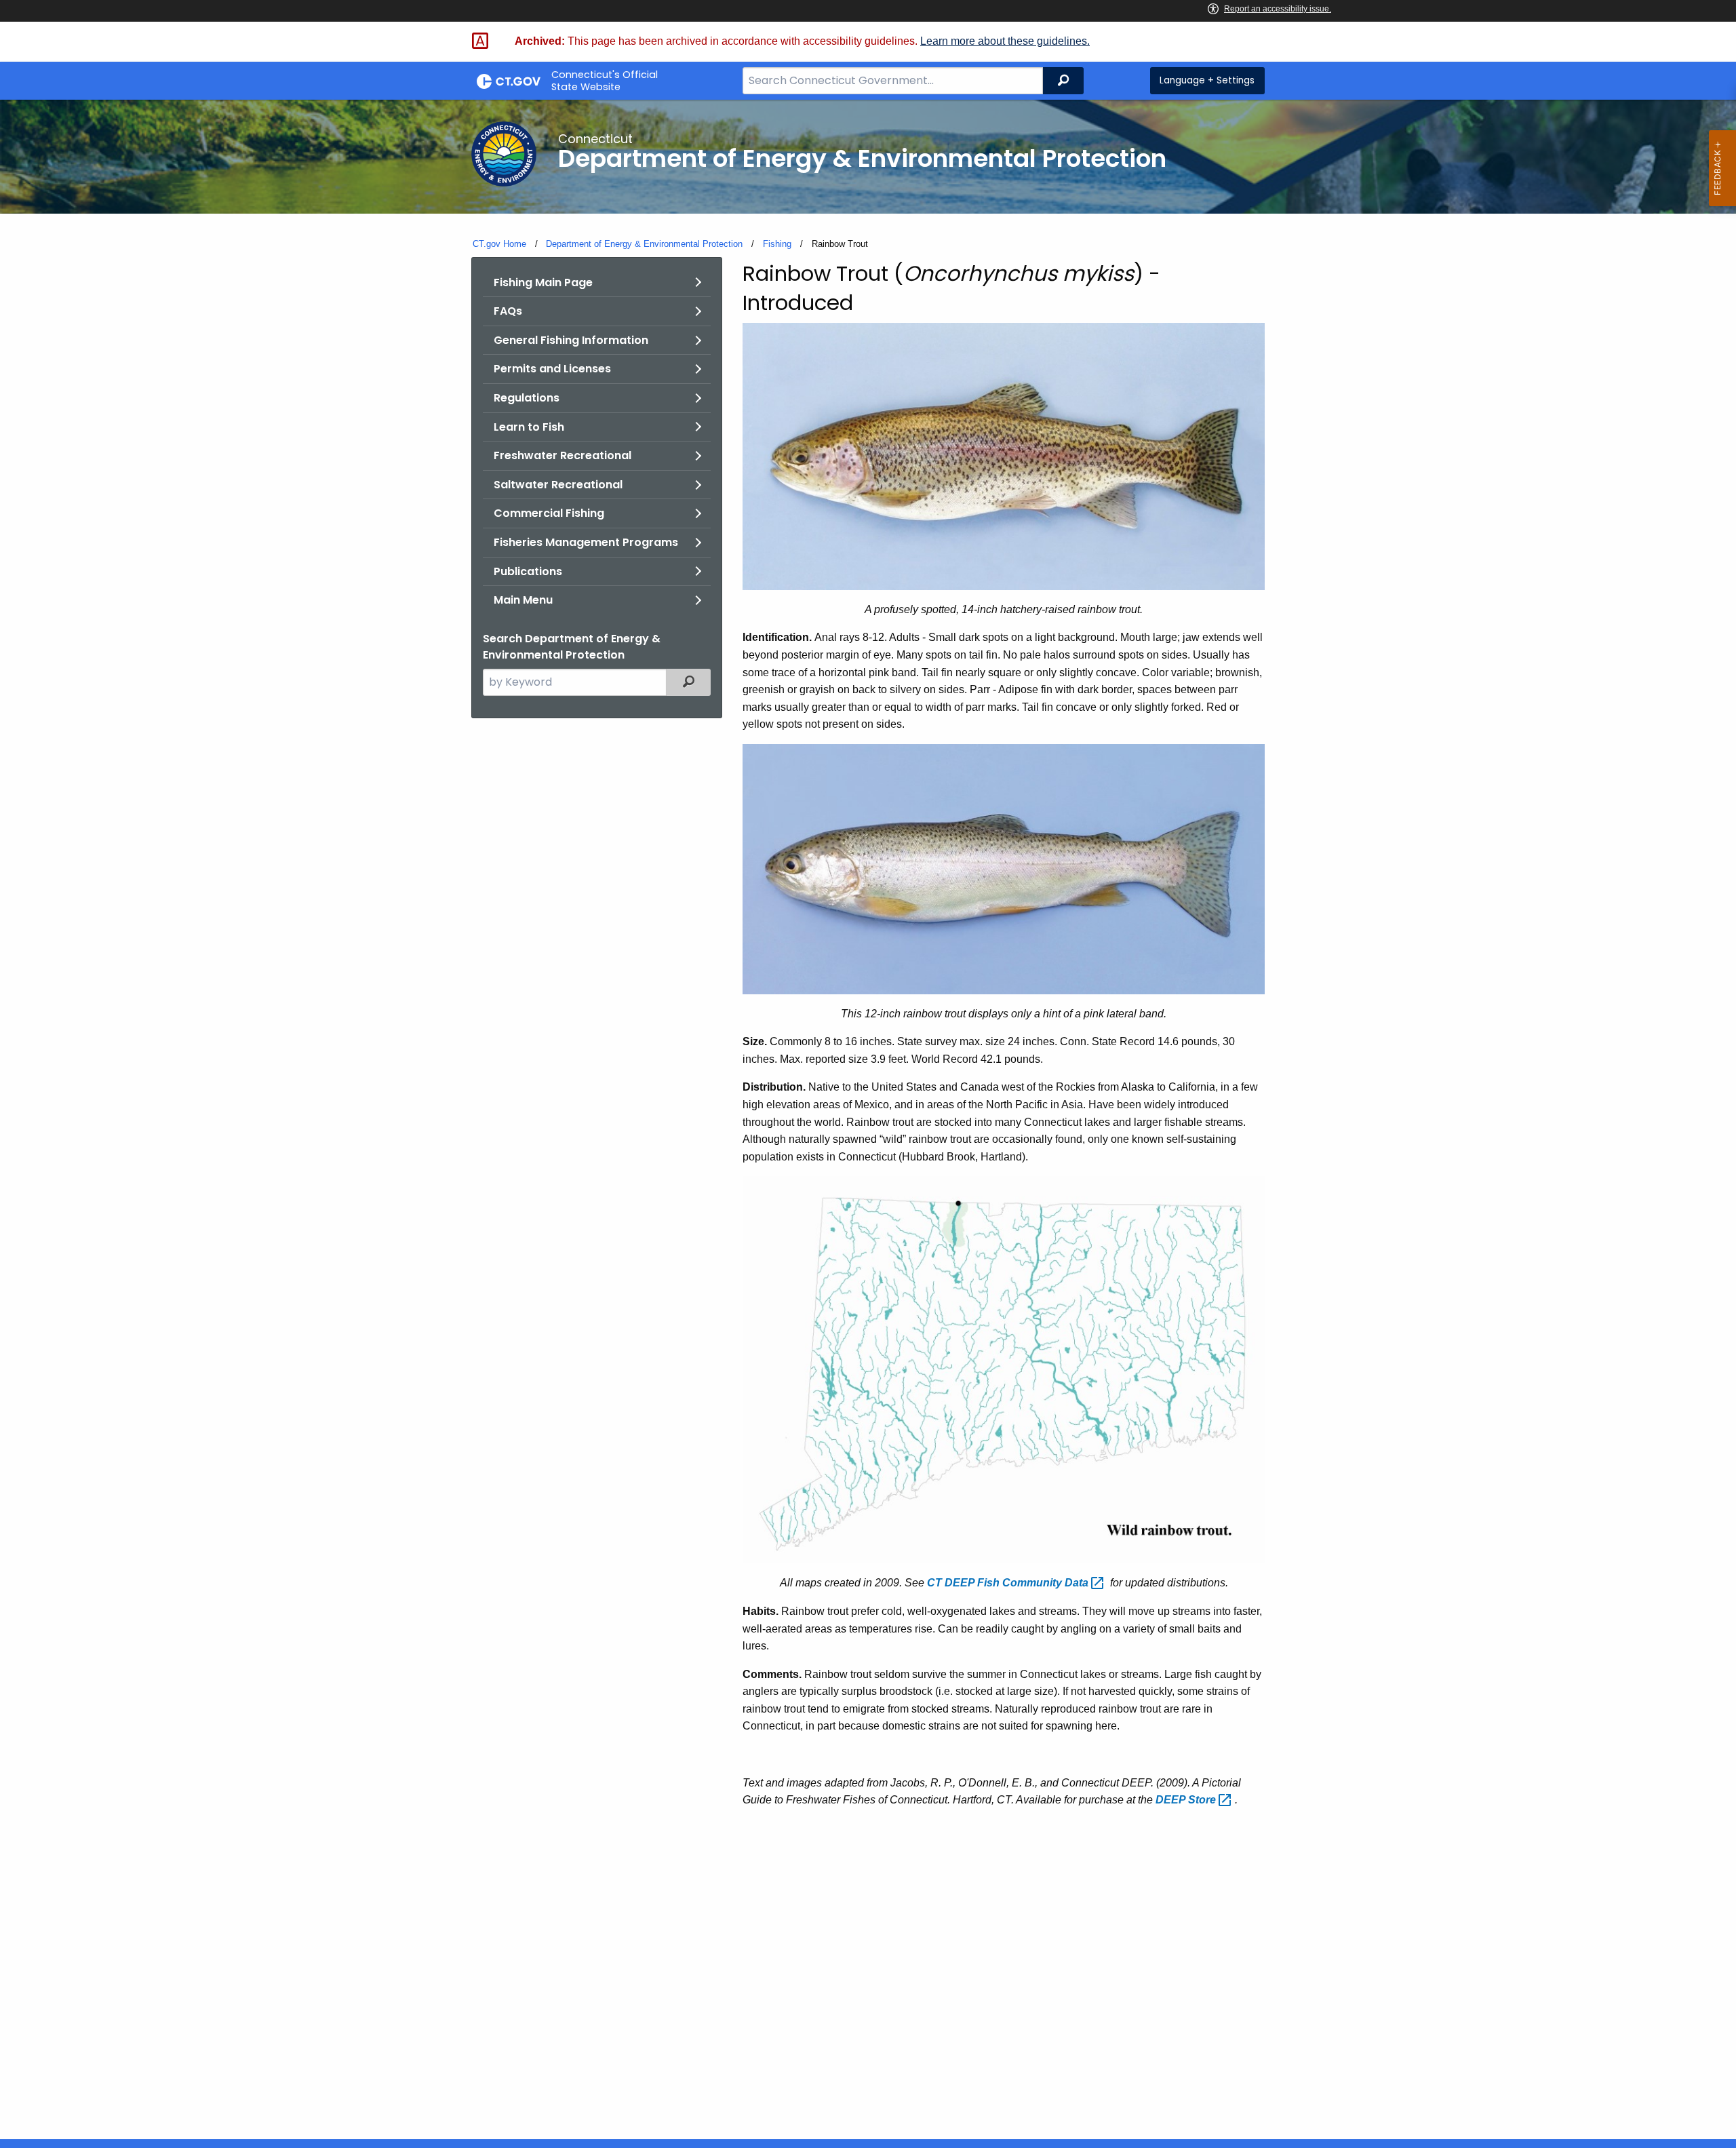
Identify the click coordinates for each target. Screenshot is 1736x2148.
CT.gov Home (499, 244)
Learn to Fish (529, 427)
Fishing (777, 244)
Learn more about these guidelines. (1005, 41)
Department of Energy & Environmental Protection (644, 244)
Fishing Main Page (543, 282)
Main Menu (523, 600)
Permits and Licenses (552, 369)
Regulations (527, 398)
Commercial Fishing (549, 513)
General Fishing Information (571, 340)
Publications (528, 571)
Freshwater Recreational (563, 455)
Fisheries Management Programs (586, 542)
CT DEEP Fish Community (1009, 1583)
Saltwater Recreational (558, 485)
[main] (868, 1119)
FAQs (508, 311)
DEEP (1187, 1800)
